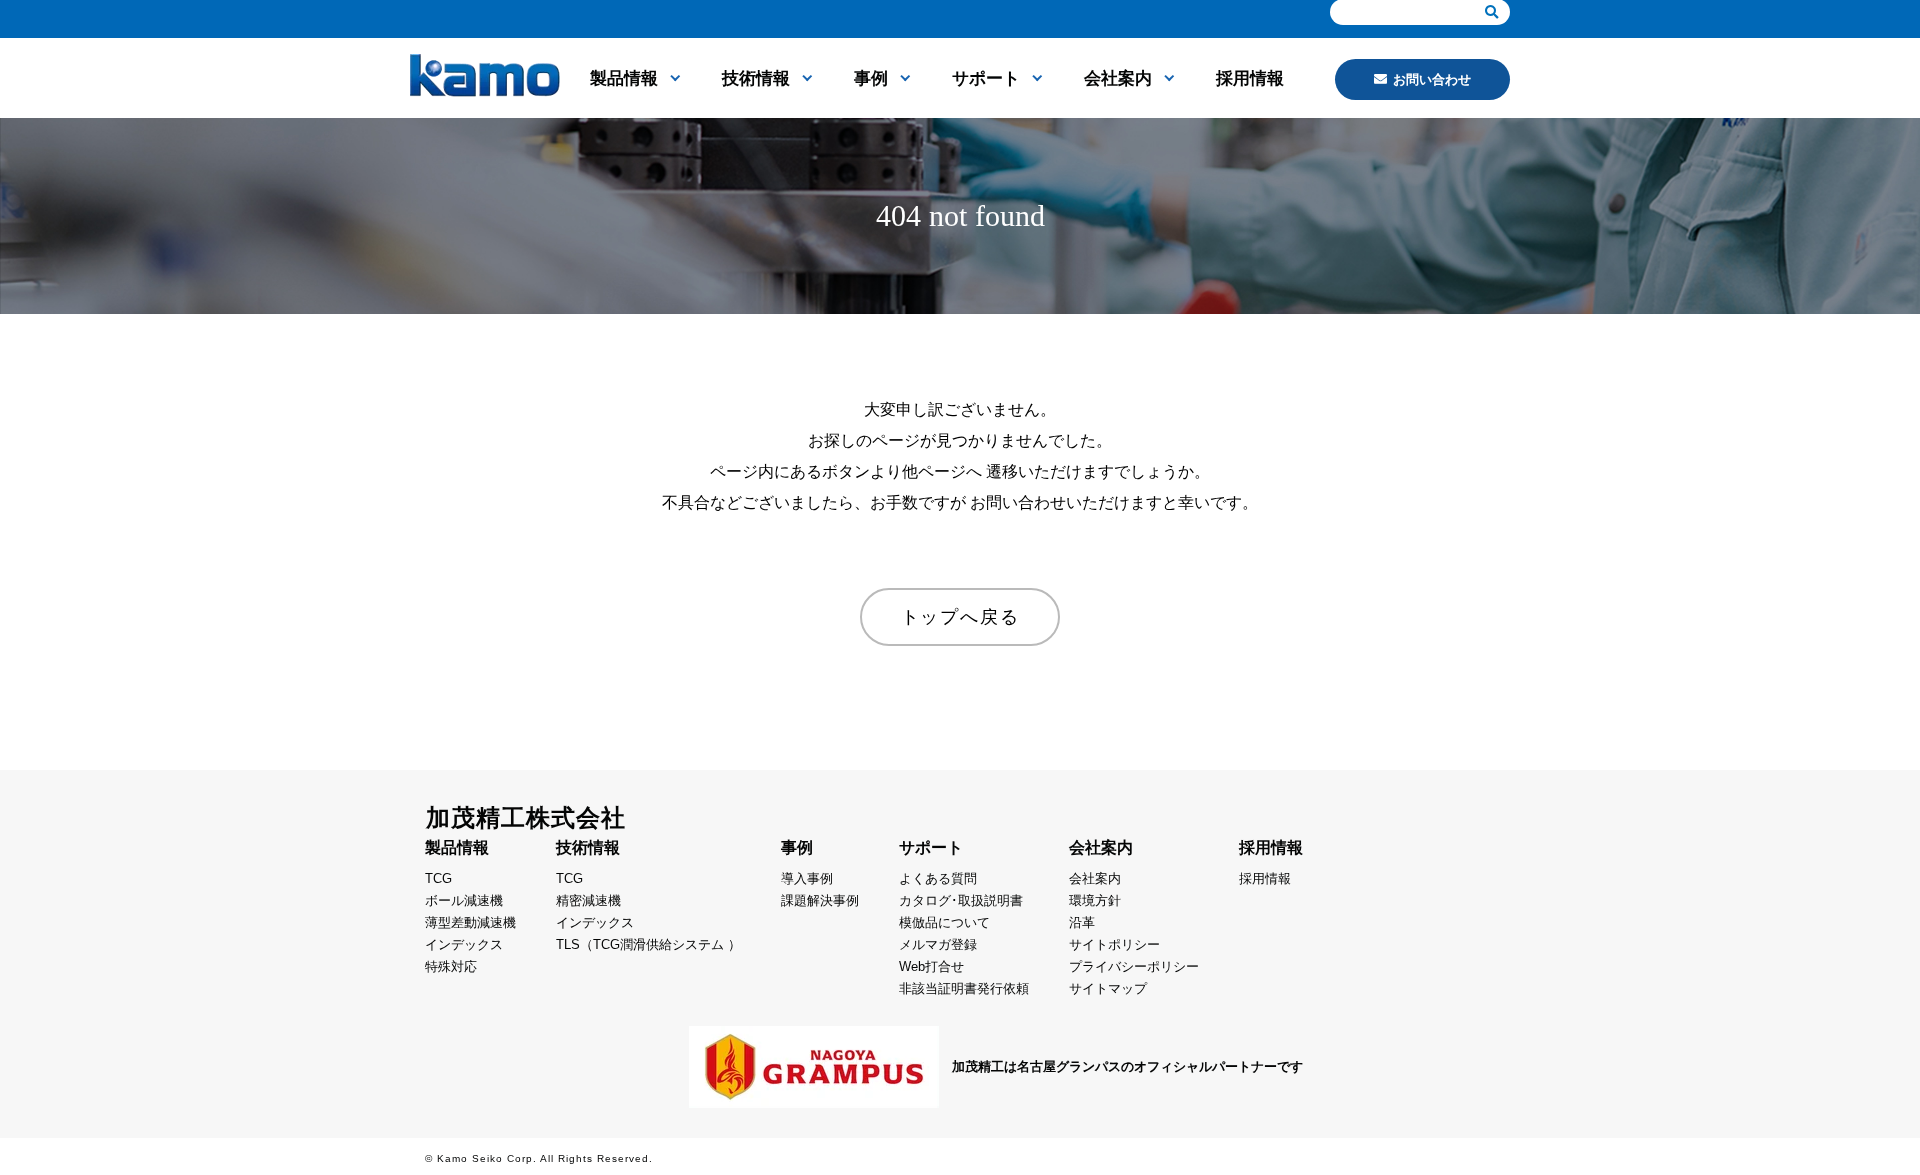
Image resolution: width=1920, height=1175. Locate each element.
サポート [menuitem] (986, 78)
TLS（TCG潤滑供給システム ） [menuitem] (648, 944)
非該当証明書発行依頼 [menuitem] (964, 988)
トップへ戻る (960, 617)
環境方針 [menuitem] (1095, 900)
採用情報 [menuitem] (1250, 78)
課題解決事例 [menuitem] (820, 900)
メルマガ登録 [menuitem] (938, 944)
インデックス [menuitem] (464, 944)
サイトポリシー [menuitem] (1114, 944)
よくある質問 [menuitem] (938, 878)
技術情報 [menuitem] (756, 78)
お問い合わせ (1432, 79)
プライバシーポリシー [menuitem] (1134, 966)
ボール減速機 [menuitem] (464, 900)
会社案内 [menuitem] (1118, 78)
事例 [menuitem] (871, 78)
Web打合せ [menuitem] (931, 966)
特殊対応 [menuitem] (451, 966)
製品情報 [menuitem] (624, 78)
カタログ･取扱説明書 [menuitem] (961, 900)
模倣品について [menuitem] (944, 922)
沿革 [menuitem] (1082, 922)
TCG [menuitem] (438, 878)
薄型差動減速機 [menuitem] (470, 922)
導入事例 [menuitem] (807, 878)
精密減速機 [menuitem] (588, 900)
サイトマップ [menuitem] (1108, 988)
